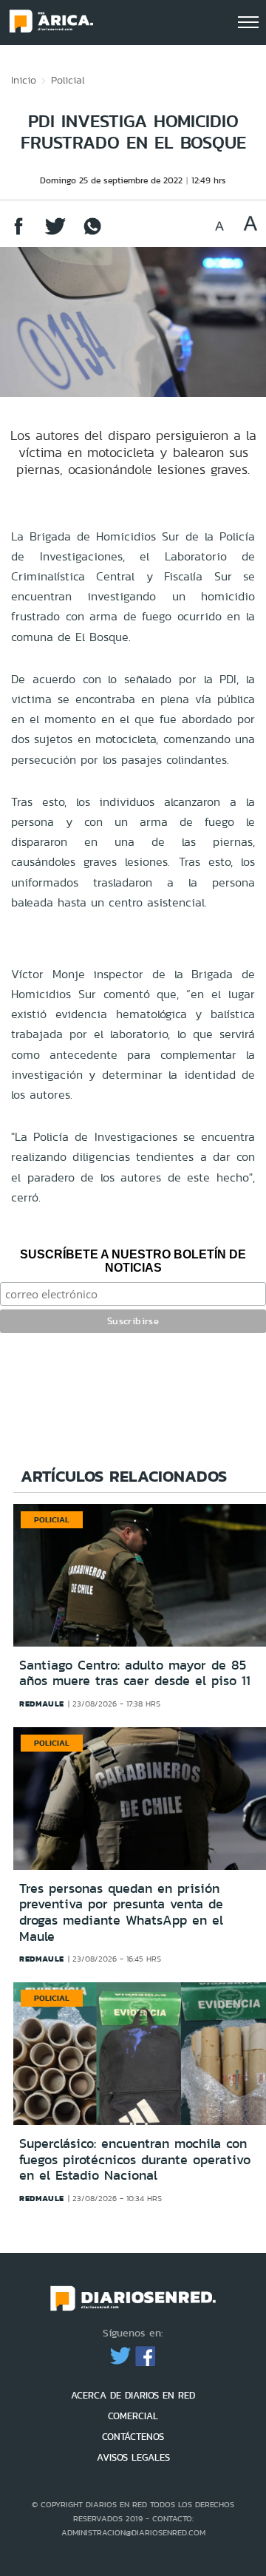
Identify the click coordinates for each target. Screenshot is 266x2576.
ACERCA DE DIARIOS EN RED (133, 2395)
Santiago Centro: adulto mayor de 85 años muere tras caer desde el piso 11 (135, 1673)
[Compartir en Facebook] (18, 233)
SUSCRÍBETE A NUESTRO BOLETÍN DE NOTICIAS (133, 1261)
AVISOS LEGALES (133, 2457)
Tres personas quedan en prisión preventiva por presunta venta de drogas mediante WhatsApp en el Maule (121, 1912)
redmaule (42, 1704)
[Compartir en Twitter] (55, 233)
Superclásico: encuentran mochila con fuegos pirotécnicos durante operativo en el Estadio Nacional (135, 2159)
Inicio (24, 80)
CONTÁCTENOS (133, 2437)
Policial (68, 80)
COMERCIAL (133, 2416)
